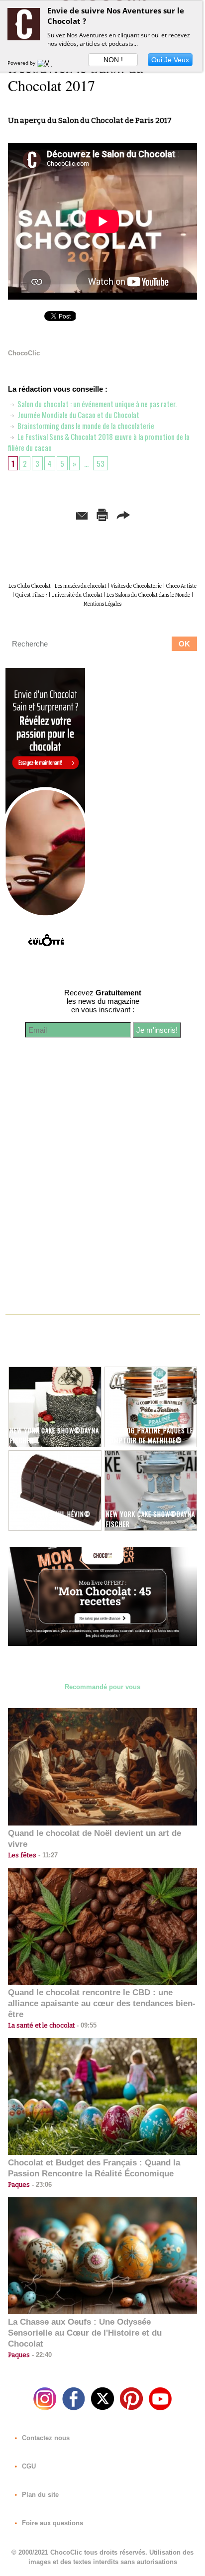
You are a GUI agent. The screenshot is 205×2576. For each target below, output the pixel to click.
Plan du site (39, 2495)
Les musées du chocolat (81, 586)
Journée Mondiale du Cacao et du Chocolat (78, 415)
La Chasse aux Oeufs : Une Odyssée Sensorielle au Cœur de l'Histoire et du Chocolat (85, 2333)
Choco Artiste (181, 586)
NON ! (113, 60)
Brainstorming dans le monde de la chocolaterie (85, 426)
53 (101, 463)
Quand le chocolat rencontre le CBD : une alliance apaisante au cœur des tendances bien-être (102, 2003)
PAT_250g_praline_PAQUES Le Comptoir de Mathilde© (150, 1435)
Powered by (22, 63)
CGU (28, 2466)
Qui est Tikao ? (31, 595)
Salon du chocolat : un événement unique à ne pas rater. (96, 404)
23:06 (41, 2185)
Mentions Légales (102, 604)
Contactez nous (45, 2438)
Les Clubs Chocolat (30, 586)
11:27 (47, 1855)
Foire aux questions (51, 2523)
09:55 (86, 2025)
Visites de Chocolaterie (136, 586)
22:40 (41, 2355)
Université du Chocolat (77, 595)
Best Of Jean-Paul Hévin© (50, 1514)
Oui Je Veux (170, 60)
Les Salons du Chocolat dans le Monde (148, 595)
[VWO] (47, 63)
